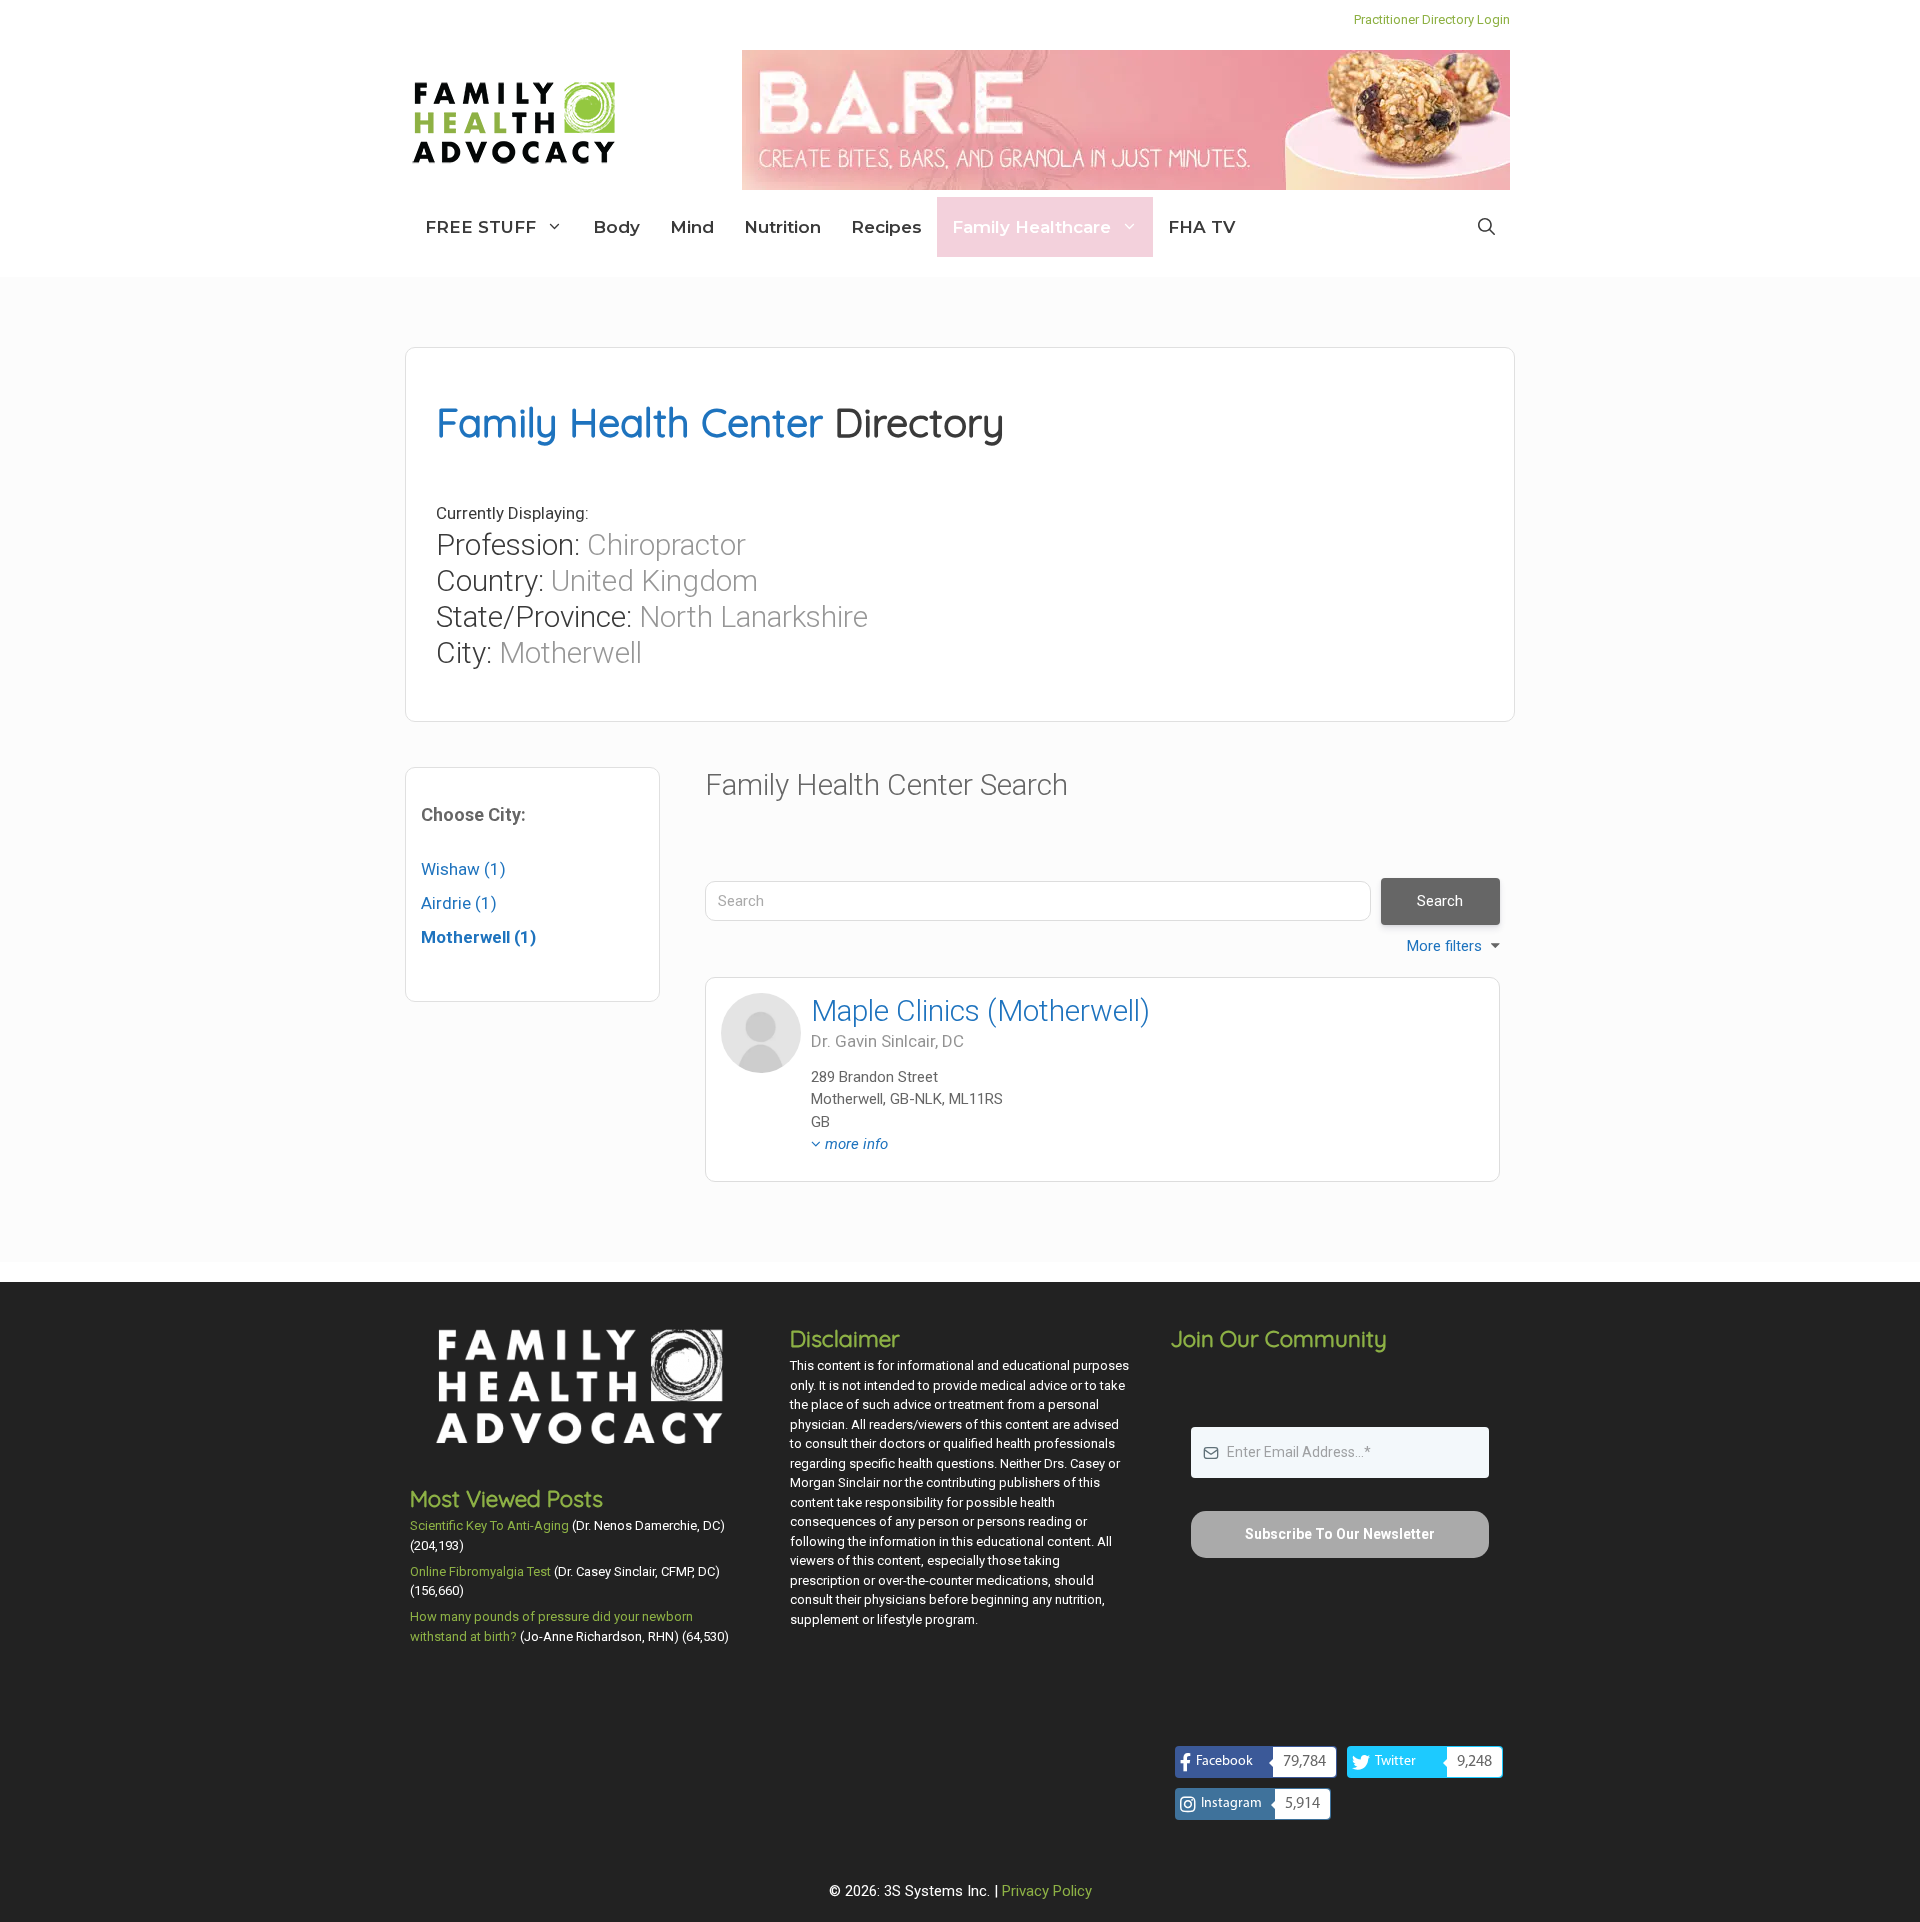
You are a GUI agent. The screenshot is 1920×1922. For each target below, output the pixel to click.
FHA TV (1201, 227)
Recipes (886, 227)
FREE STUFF (480, 227)
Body (616, 227)
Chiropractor (666, 544)
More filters (1444, 946)
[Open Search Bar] (1486, 227)
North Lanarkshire (753, 616)
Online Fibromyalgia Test (480, 1571)
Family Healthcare (1031, 227)
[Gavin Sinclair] (761, 1033)
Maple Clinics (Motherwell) (980, 1010)
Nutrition (782, 227)
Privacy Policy (1047, 1891)
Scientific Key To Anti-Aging (489, 1525)
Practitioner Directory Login (1432, 19)
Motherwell (570, 652)
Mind (692, 227)
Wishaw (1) (463, 869)
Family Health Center (629, 422)
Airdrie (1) (459, 903)
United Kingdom (654, 580)
